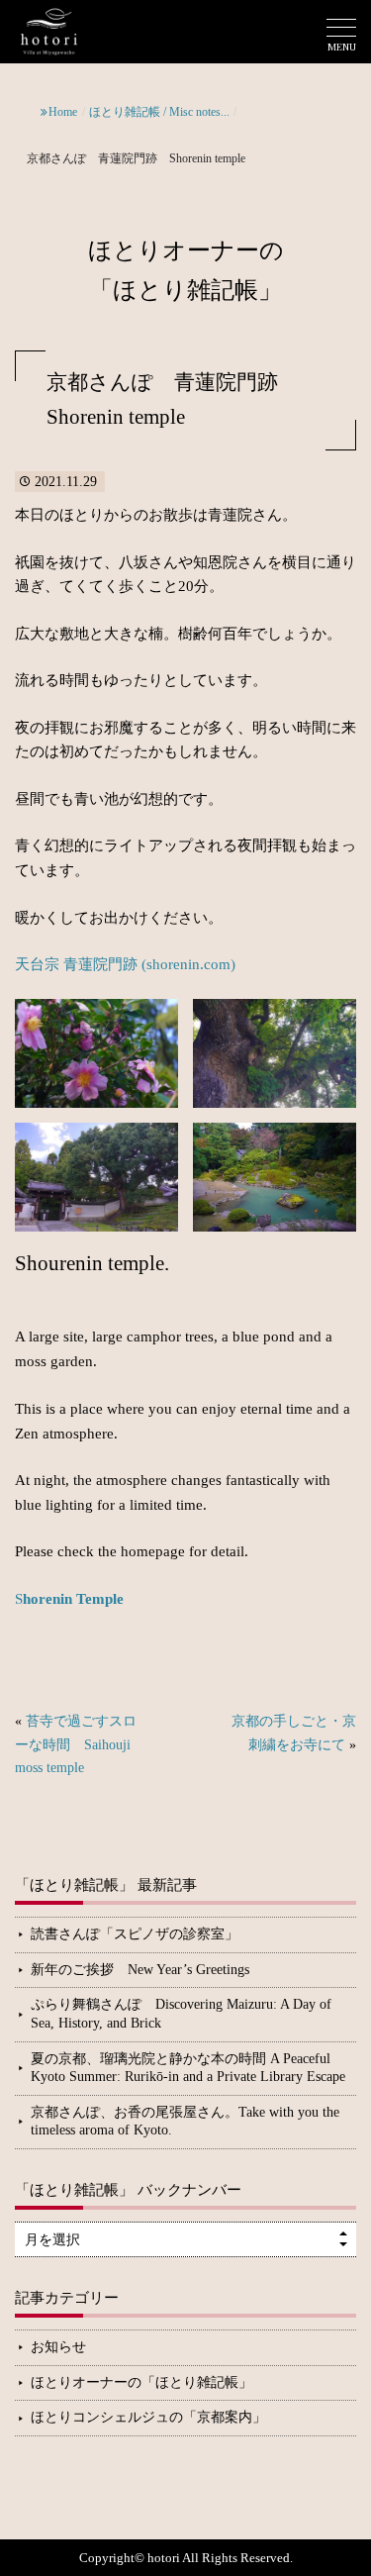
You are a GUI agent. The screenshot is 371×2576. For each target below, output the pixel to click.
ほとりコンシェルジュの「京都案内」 (148, 2417)
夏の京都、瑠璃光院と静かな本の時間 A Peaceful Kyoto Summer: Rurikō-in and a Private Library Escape (188, 2068)
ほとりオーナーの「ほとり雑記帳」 (141, 2382)
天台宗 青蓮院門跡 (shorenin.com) (125, 964)
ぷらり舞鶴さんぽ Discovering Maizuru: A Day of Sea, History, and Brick (181, 2014)
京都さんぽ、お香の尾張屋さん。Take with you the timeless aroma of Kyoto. (185, 2122)
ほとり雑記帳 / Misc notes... (159, 112)
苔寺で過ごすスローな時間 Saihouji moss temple (76, 1744)
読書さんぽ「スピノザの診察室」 (135, 1934)
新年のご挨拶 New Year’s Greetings (140, 1970)
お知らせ (58, 2347)
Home (63, 112)
